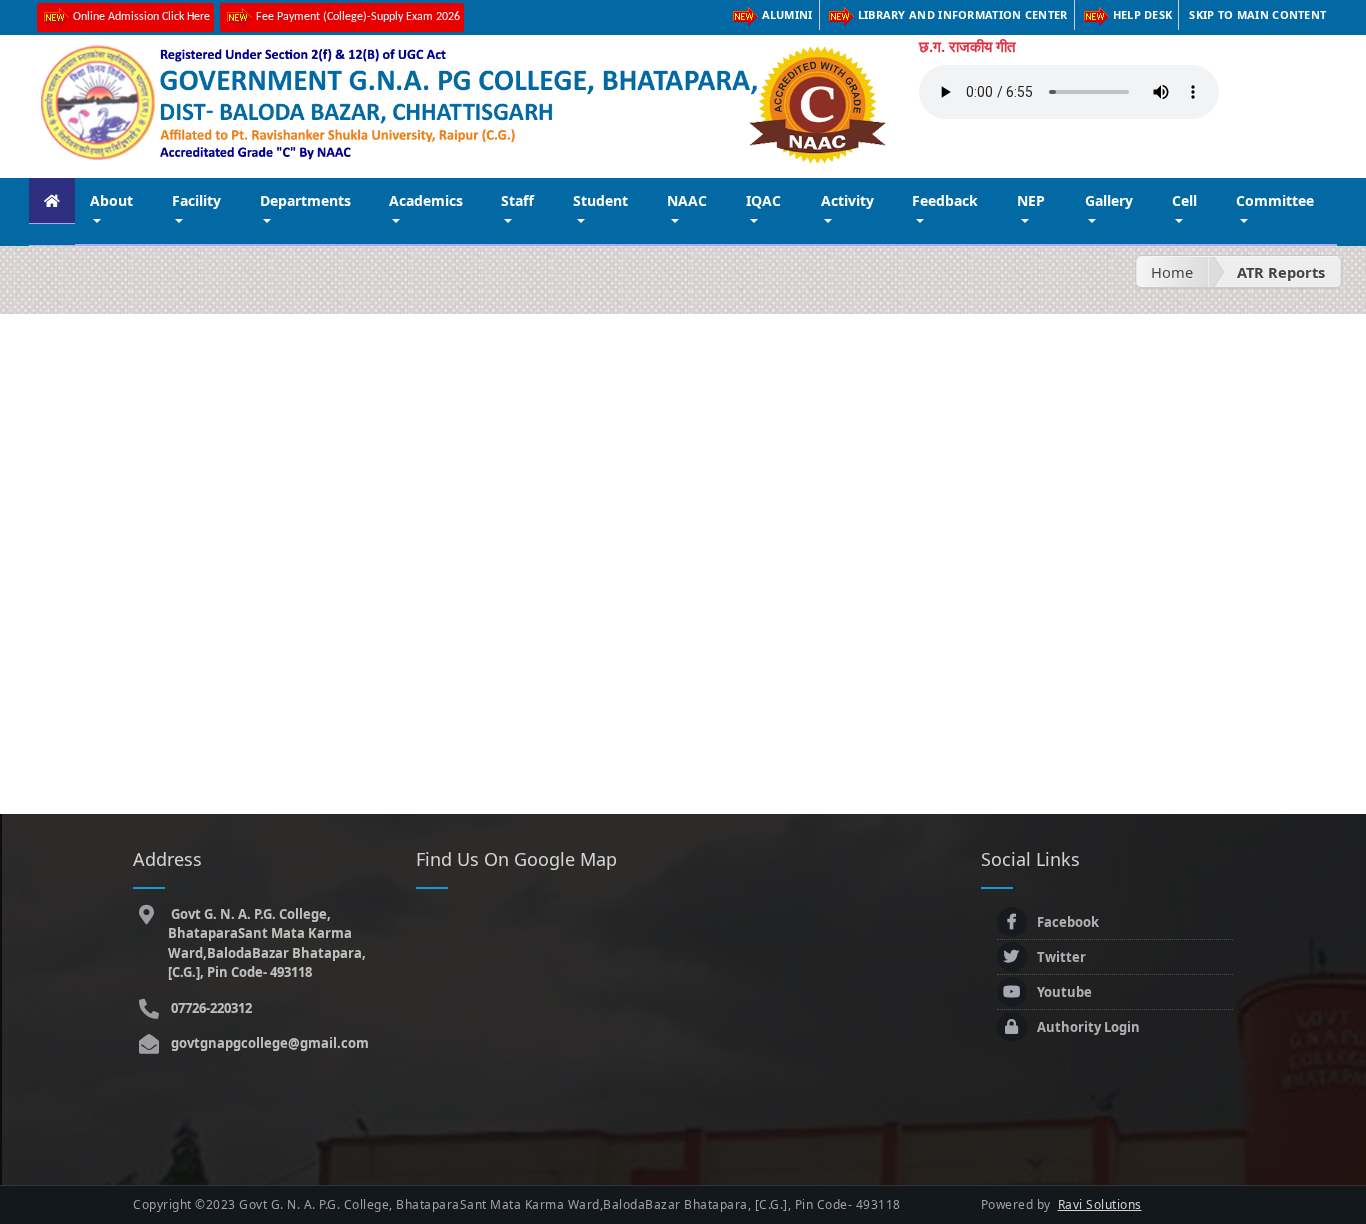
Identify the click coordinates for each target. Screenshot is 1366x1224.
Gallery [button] (1109, 200)
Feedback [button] (945, 200)
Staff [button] (517, 200)
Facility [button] (196, 200)
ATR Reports (1281, 272)
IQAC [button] (763, 200)
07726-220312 (210, 1008)
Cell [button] (1184, 200)
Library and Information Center (963, 14)
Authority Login (1088, 1027)
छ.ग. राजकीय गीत (967, 46)
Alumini (787, 14)
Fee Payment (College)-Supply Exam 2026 (358, 17)
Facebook (1068, 922)
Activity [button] (847, 200)
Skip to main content (1257, 14)
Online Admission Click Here (141, 17)
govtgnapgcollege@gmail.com (268, 1043)
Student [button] (600, 200)
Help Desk (1143, 14)
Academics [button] (426, 200)
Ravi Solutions (1100, 1204)
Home (1172, 272)
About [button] (111, 200)
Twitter (1061, 957)
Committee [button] (1275, 200)
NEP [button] (1031, 200)
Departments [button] (305, 200)
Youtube (1064, 992)
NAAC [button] (687, 200)
